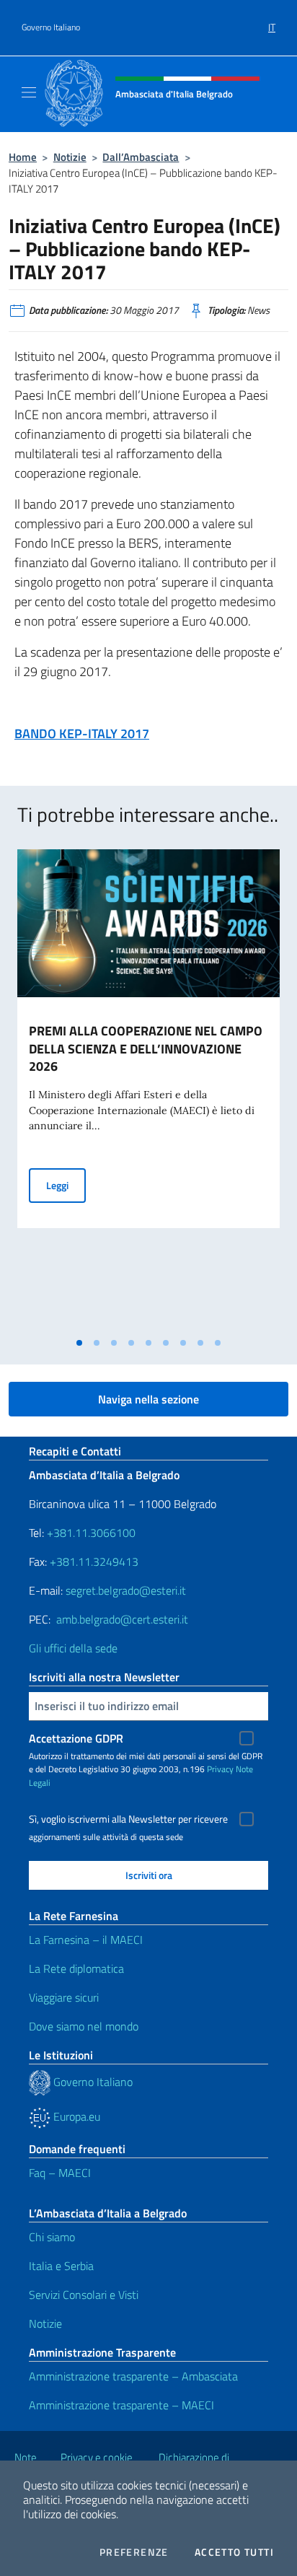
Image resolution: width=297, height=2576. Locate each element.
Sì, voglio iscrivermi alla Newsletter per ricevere (128, 1819)
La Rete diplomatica (76, 1968)
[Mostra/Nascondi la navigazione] (29, 92)
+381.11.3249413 (94, 1561)
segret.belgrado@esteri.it (126, 1590)
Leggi (66, 1185)
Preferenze (134, 2552)
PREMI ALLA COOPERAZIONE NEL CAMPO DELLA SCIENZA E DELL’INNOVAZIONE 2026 (146, 1049)
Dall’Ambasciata (141, 157)
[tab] (79, 1343)
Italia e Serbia (61, 2266)
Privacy (220, 1769)
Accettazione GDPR (76, 1738)
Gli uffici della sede (73, 1648)
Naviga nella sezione (148, 1399)
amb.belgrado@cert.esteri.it (122, 1619)
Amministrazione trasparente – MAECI (121, 2405)
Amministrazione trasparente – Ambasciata (133, 2376)
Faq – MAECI (60, 2173)
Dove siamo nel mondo (84, 2026)
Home (23, 157)
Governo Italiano (51, 27)
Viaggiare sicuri (64, 1997)
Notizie (70, 157)
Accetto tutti (234, 2552)
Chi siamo (52, 2237)
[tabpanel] (148, 1090)
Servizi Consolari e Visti (84, 2295)
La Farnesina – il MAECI (86, 1940)
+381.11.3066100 (91, 1533)
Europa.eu (75, 2116)
